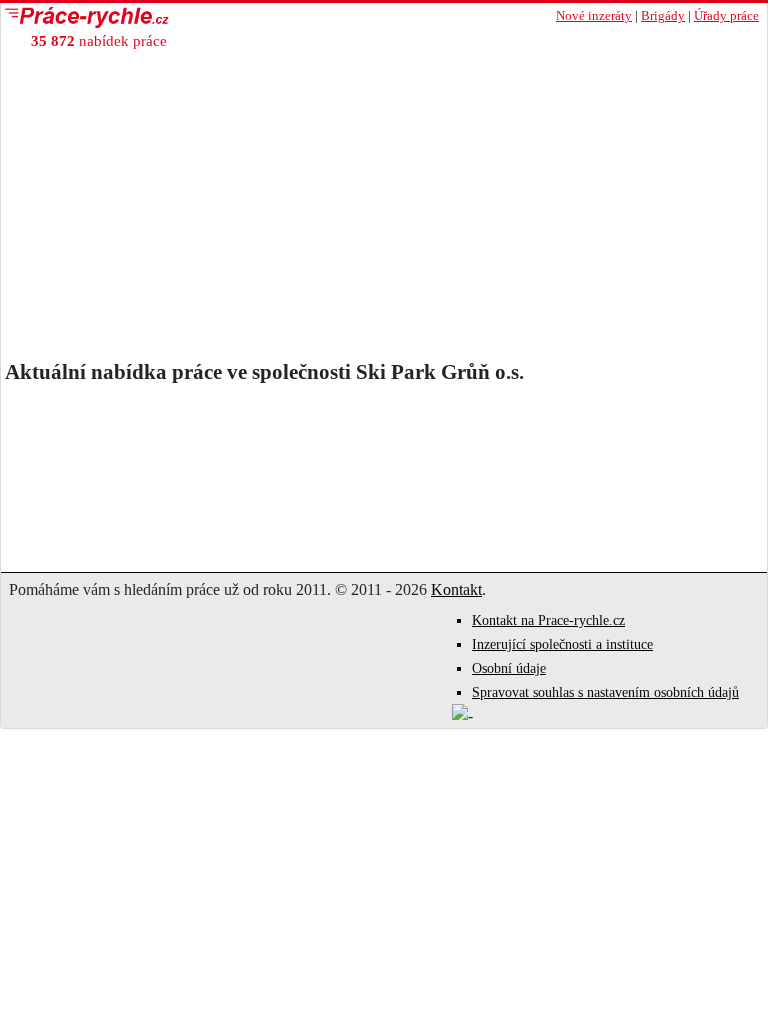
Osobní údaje (509, 668)
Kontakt (456, 589)
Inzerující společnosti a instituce (562, 644)
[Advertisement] (384, 210)
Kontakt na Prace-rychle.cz (548, 620)
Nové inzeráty (594, 16)
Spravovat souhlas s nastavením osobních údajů (605, 692)
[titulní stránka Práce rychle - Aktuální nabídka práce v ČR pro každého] (192, 17)
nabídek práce (99, 40)
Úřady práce (726, 16)
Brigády (663, 16)
